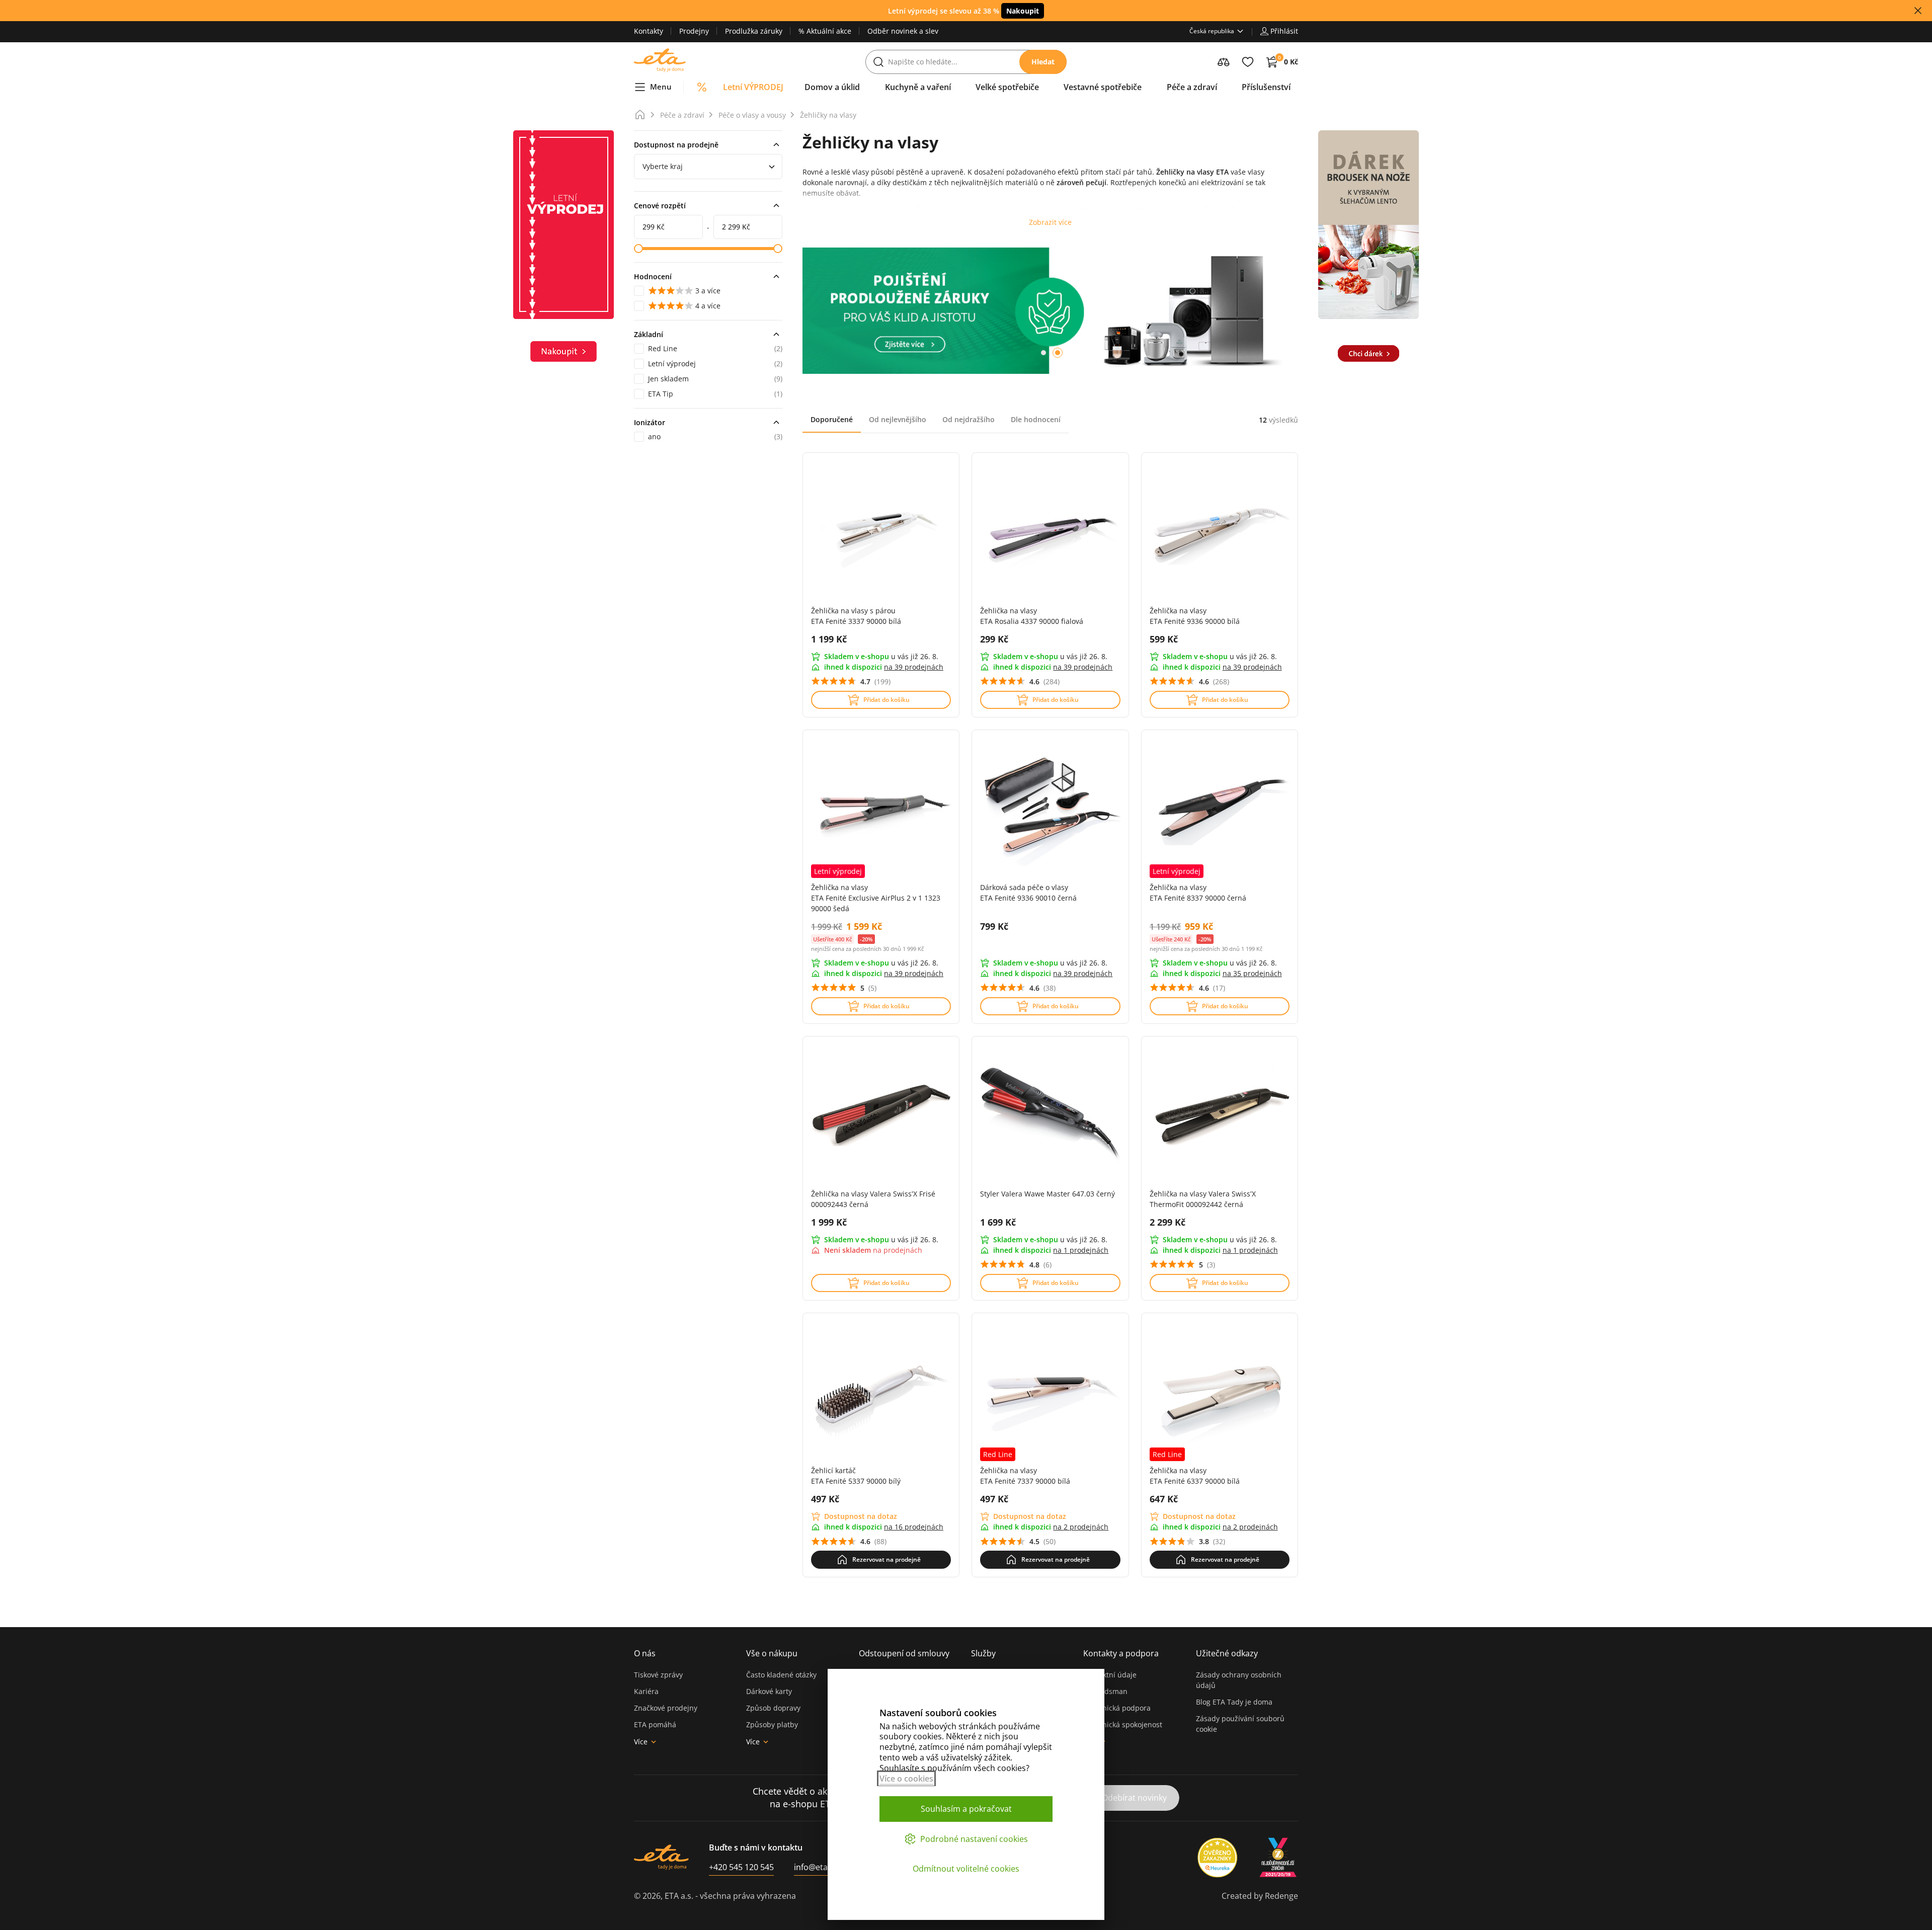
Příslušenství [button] (1266, 87)
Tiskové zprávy (658, 1675)
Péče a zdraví (682, 115)
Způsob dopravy (773, 1708)
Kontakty (649, 31)
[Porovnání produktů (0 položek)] (1224, 62)
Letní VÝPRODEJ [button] (753, 87)
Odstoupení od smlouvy (904, 1653)
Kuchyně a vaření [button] (918, 87)
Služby (983, 1653)
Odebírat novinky (1134, 1798)
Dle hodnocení (1036, 419)
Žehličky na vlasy (828, 115)
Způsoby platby (772, 1724)
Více (641, 1742)
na (914, 667)
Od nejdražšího (969, 419)
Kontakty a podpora (1121, 1653)
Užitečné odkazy (1227, 1653)
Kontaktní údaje (1110, 1675)
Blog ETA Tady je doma (1234, 1702)
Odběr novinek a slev (903, 31)
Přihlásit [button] (1284, 31)
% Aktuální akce (825, 31)
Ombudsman (1105, 1691)
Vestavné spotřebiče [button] (1103, 87)
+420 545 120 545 (741, 1867)
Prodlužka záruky (754, 31)
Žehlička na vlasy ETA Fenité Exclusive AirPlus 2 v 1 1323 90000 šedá (876, 898)
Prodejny (694, 31)
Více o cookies (906, 1779)
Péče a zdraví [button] (1192, 87)
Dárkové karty (769, 1691)
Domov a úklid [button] (832, 87)
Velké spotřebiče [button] (1007, 87)
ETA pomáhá (655, 1724)
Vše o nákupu (772, 1653)
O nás (645, 1653)
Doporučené (832, 419)
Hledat (1043, 62)
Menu (661, 87)
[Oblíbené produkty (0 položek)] (1248, 62)
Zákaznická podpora (1117, 1708)
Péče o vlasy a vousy (752, 115)
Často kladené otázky (781, 1675)
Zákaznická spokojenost (1123, 1724)
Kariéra (646, 1691)
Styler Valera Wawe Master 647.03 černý (1048, 1194)
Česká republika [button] (1212, 31)
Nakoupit (1023, 11)
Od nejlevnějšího (898, 419)
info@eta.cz (816, 1867)
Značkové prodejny (666, 1708)
